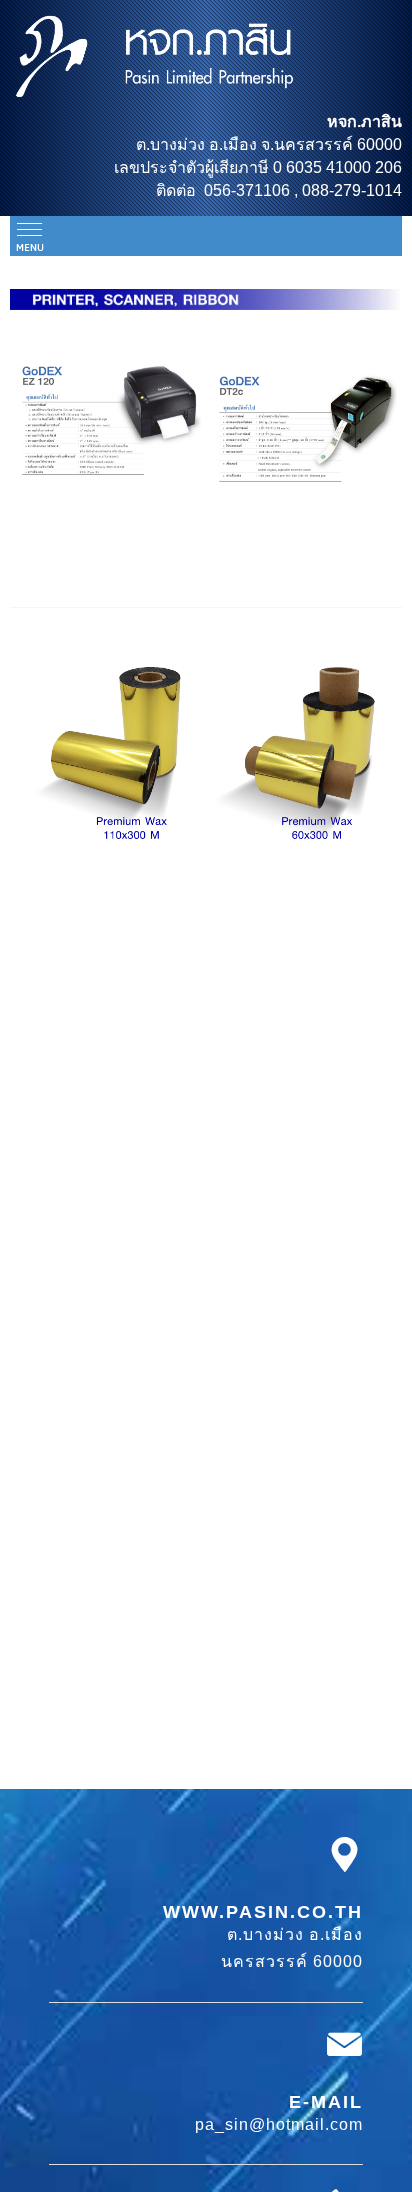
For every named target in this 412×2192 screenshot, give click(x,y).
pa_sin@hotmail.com (279, 2124)
